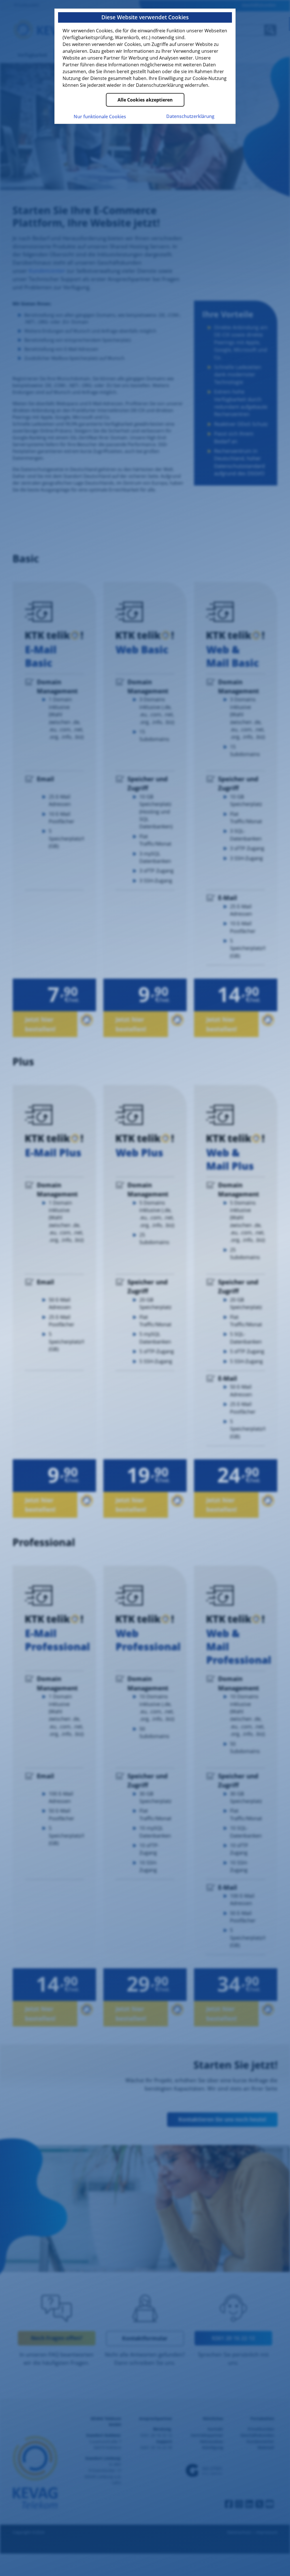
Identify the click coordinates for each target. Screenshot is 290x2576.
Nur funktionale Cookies (100, 117)
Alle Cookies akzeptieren (145, 100)
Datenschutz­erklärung (190, 116)
